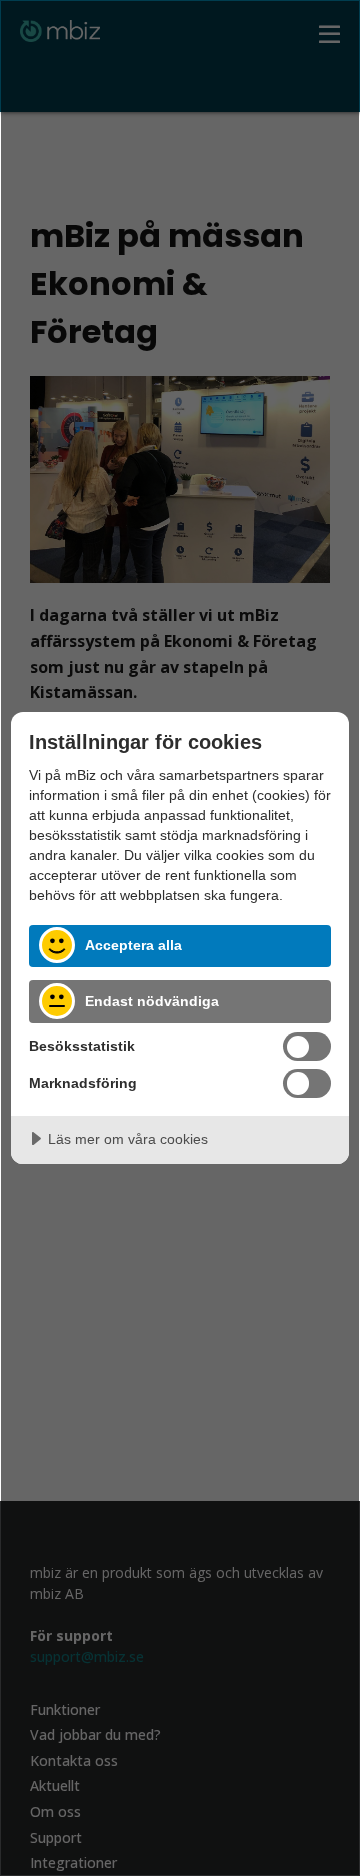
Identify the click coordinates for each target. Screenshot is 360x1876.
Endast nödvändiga (152, 1001)
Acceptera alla (133, 945)
